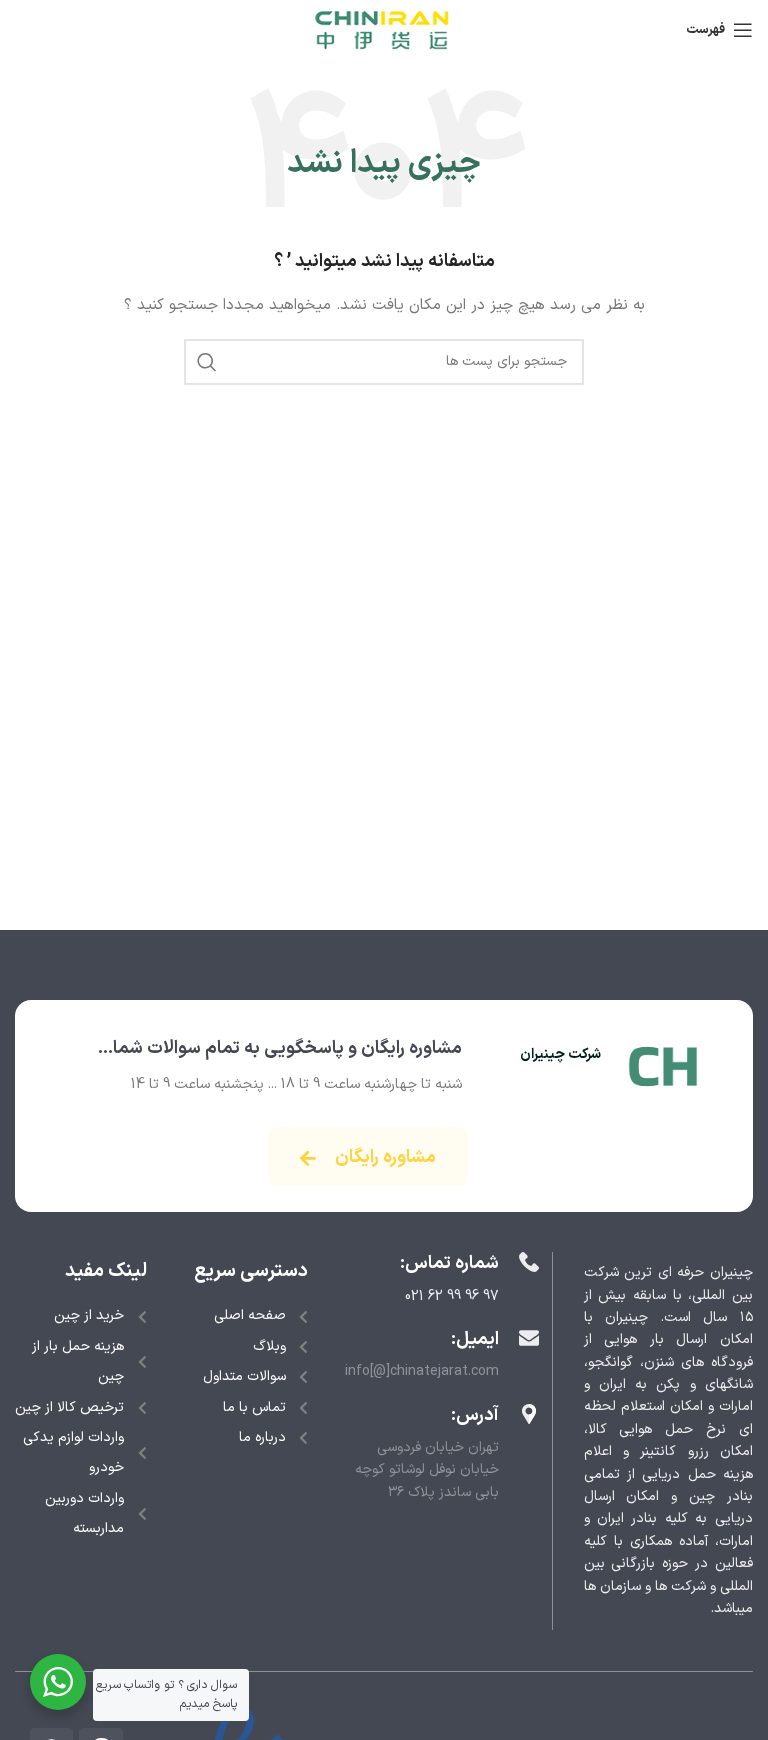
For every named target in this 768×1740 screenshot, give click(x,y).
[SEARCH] (207, 362)
